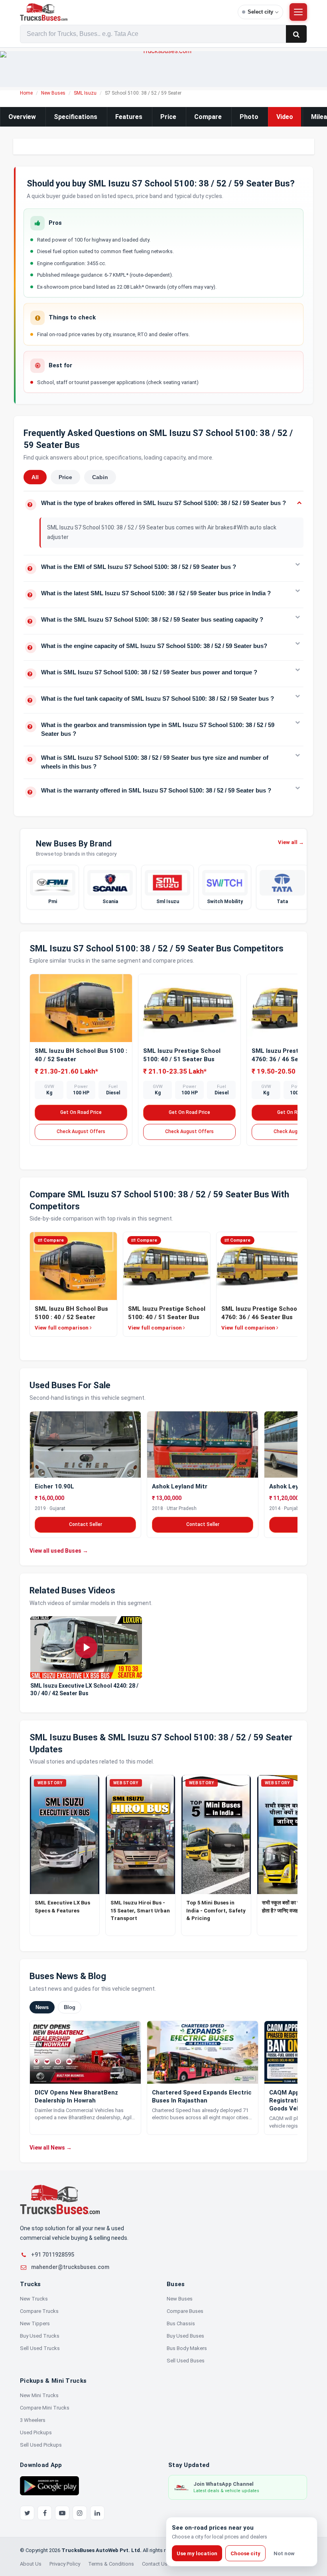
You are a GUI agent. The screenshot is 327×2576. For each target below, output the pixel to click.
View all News (51, 2148)
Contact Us (155, 2564)
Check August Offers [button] (81, 1131)
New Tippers (35, 2323)
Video (285, 117)
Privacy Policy (65, 2564)
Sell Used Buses (186, 2361)
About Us (31, 2564)
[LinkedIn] (97, 2513)
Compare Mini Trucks (45, 2408)
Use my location (197, 2553)
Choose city (245, 2553)
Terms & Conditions (111, 2564)
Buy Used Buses (185, 2336)
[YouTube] (62, 2513)
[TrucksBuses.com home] (126, 12)
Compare (208, 117)
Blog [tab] (70, 2007)
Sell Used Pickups (41, 2445)
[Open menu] (298, 12)
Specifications (76, 117)
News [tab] (42, 2007)
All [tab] (35, 477)
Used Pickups (36, 2432)
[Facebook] (45, 2513)
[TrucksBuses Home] (60, 2200)
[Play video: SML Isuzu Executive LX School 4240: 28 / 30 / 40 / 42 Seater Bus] (86, 1648)
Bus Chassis (181, 2323)
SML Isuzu (85, 93)
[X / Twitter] (27, 2513)
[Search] (296, 34)
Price (168, 117)
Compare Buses (185, 2311)
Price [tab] (65, 477)
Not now (284, 2553)
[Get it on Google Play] (49, 2485)
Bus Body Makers (187, 2348)
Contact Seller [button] (86, 1524)
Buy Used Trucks (40, 2336)
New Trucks (34, 2299)
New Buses (53, 93)
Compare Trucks (39, 2311)
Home (26, 93)
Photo (249, 117)
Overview (22, 117)
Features (129, 117)
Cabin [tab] (100, 477)
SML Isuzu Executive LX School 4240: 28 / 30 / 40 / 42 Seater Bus (84, 1689)
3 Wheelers (33, 2420)
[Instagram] (80, 2513)
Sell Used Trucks (40, 2348)
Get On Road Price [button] (81, 1112)
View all (291, 842)
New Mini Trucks (39, 2395)
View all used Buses (59, 1551)
